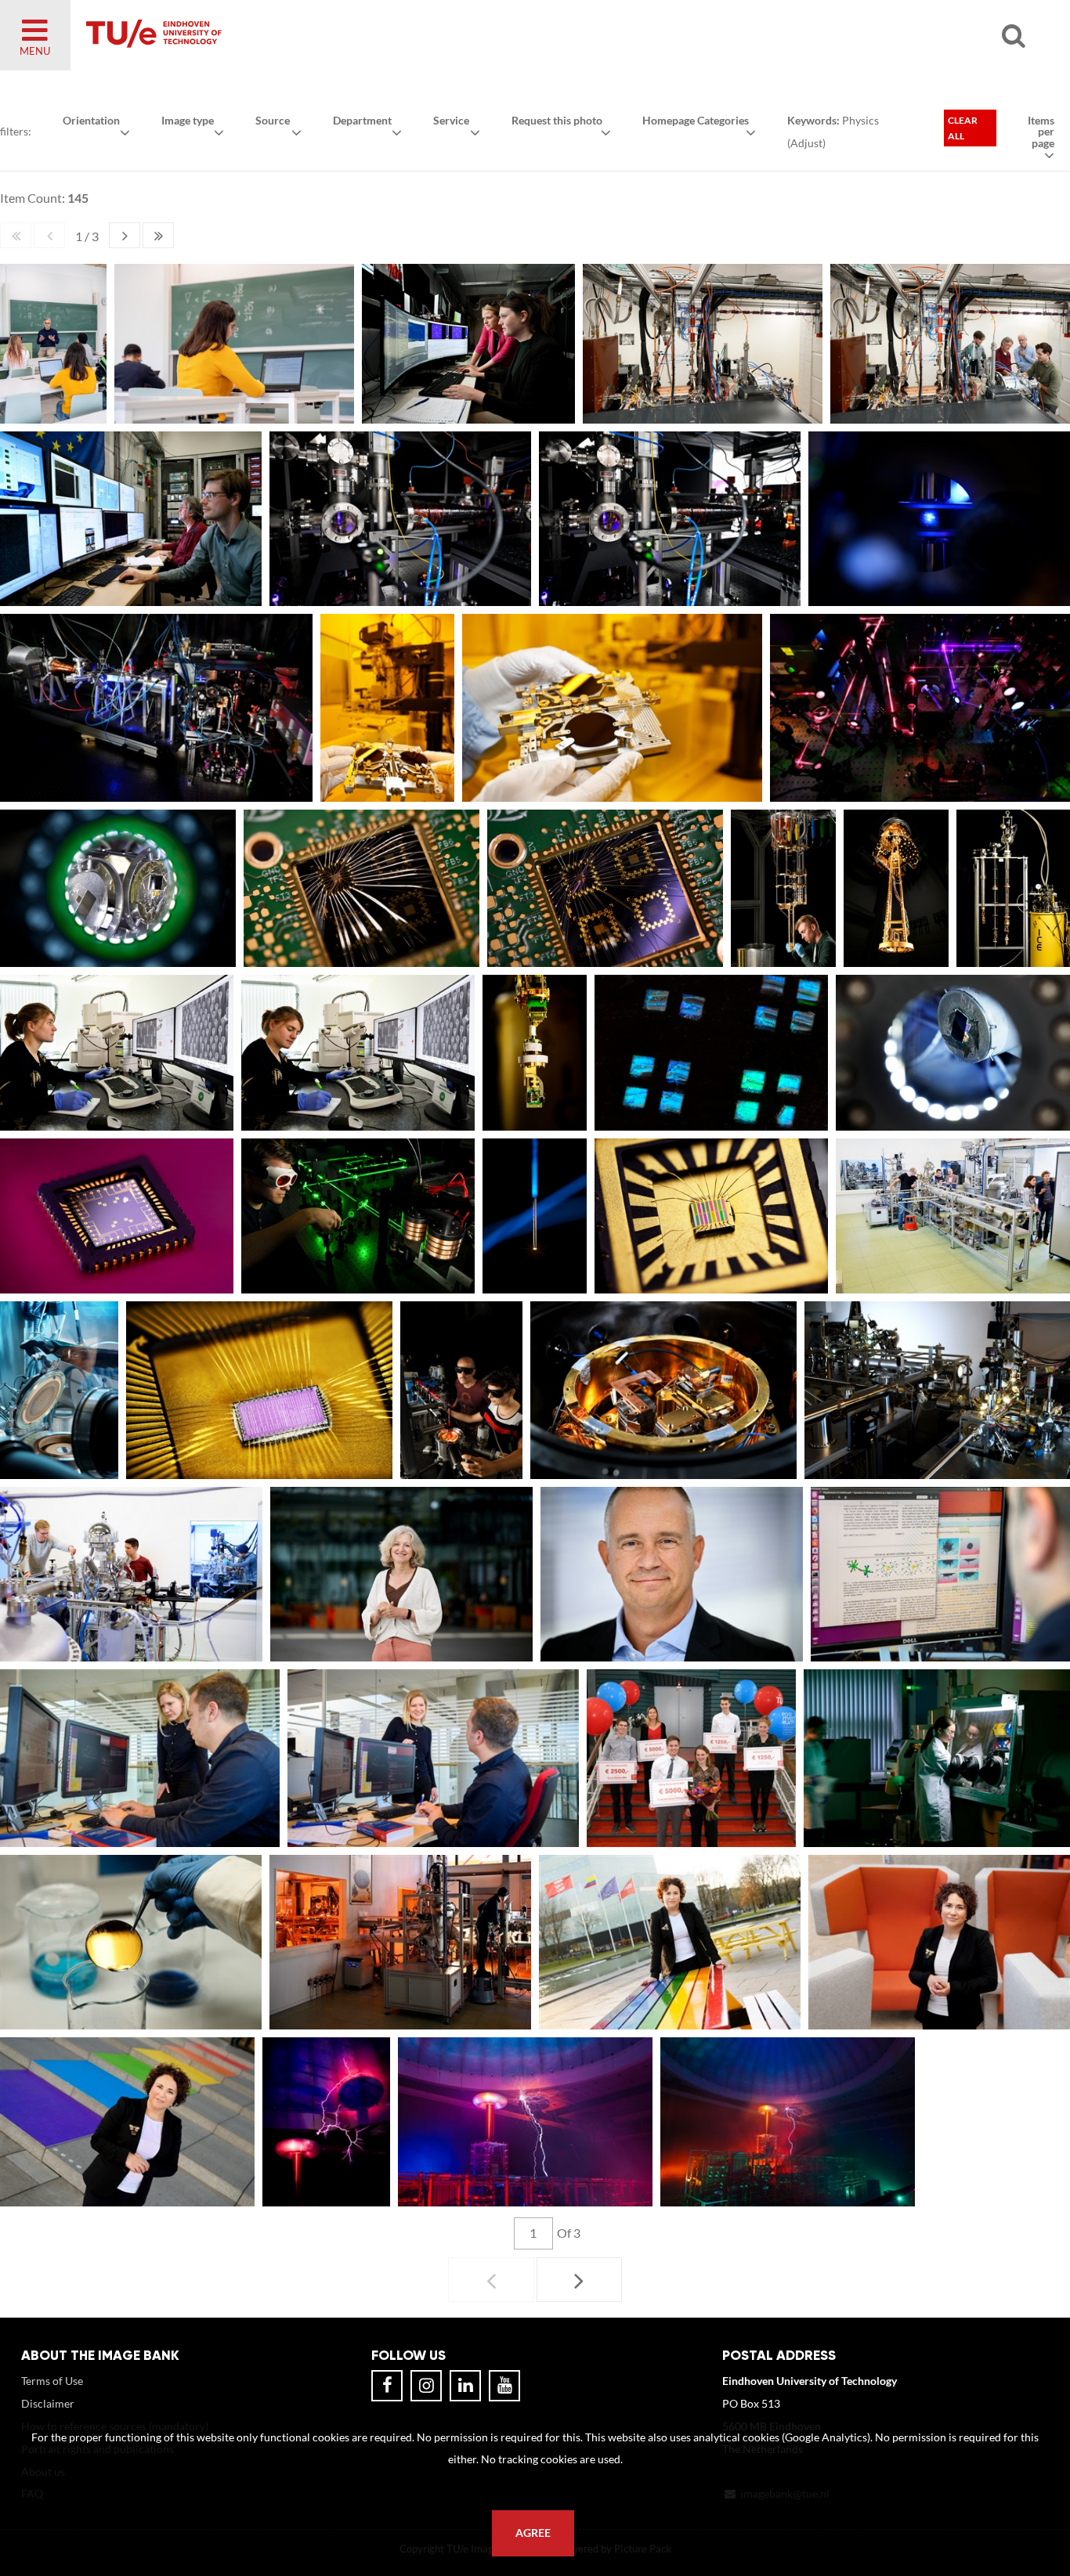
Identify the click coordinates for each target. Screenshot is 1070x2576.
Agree (533, 2533)
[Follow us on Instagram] (426, 2386)
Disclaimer (48, 2403)
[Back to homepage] (266, 35)
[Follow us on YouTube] (504, 2386)
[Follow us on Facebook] (387, 2386)
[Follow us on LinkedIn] (465, 2386)
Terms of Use (52, 2381)
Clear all (963, 128)
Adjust (806, 143)
